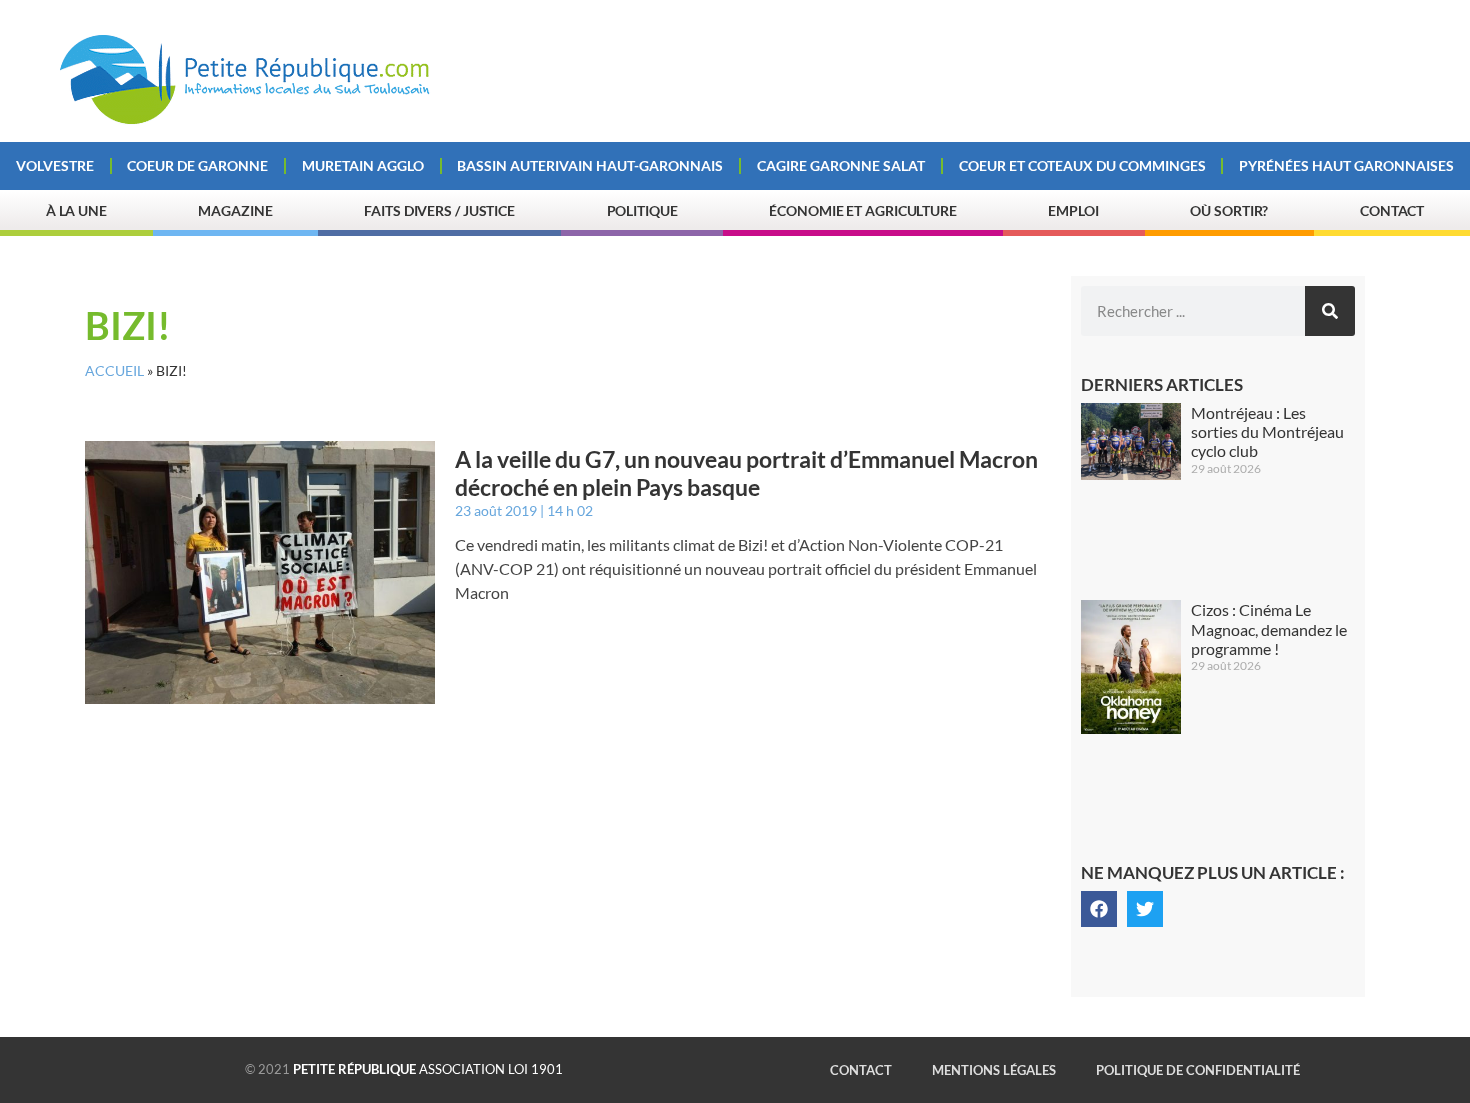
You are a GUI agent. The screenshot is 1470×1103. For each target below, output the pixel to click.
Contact (1392, 210)
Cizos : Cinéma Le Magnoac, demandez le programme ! (1269, 628)
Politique (642, 210)
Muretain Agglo (363, 165)
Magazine (235, 210)
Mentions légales (994, 1070)
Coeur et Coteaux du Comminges (1082, 165)
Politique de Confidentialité (1198, 1070)
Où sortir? (1229, 210)
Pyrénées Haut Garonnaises (1346, 165)
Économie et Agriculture (863, 210)
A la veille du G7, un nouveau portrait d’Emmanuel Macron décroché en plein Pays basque (746, 473)
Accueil (114, 371)
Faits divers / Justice (439, 210)
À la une (76, 210)
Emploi (1073, 210)
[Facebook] (1099, 909)
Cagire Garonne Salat (841, 165)
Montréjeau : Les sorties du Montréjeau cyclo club (1267, 431)
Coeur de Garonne (197, 165)
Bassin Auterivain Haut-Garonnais (590, 165)
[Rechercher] (1330, 311)
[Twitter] (1145, 909)
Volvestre (55, 165)
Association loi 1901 (428, 1069)
